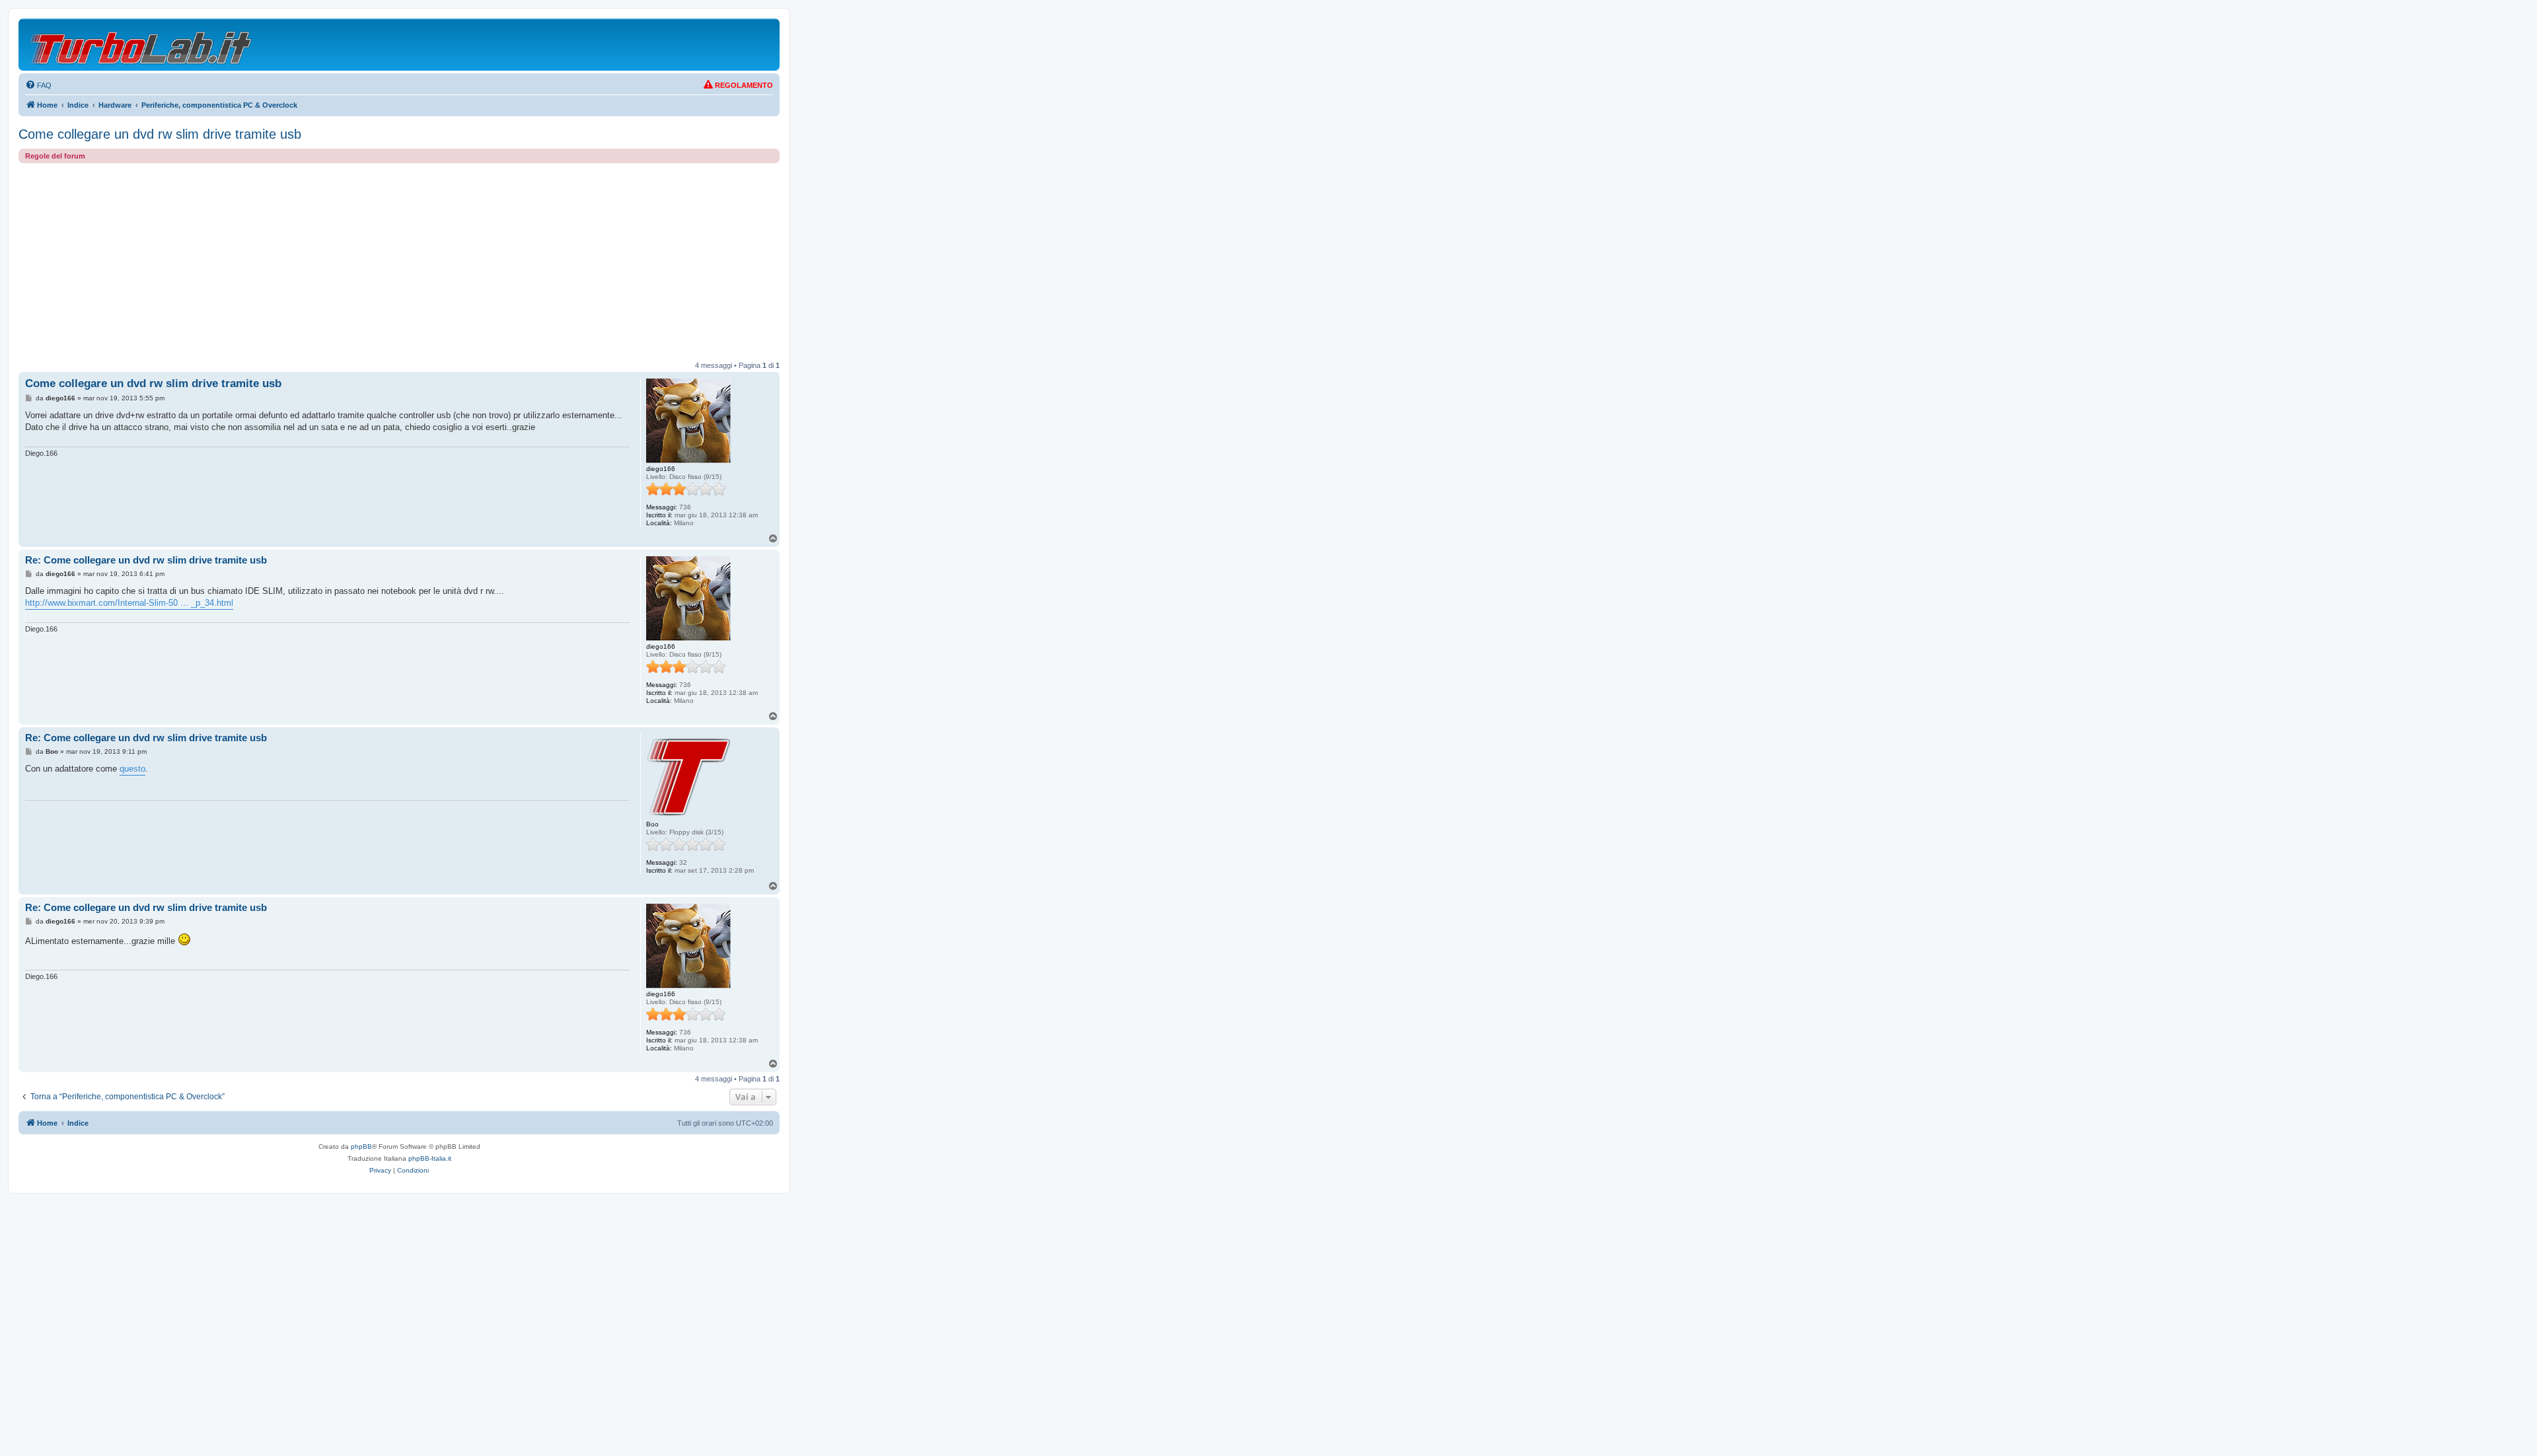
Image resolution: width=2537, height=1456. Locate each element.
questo (132, 769)
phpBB (361, 1147)
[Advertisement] (399, 262)
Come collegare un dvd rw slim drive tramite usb (160, 134)
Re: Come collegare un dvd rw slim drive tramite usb (146, 560)
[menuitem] (38, 85)
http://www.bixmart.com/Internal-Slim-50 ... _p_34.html (129, 603)
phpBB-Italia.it (430, 1158)
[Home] (142, 45)
